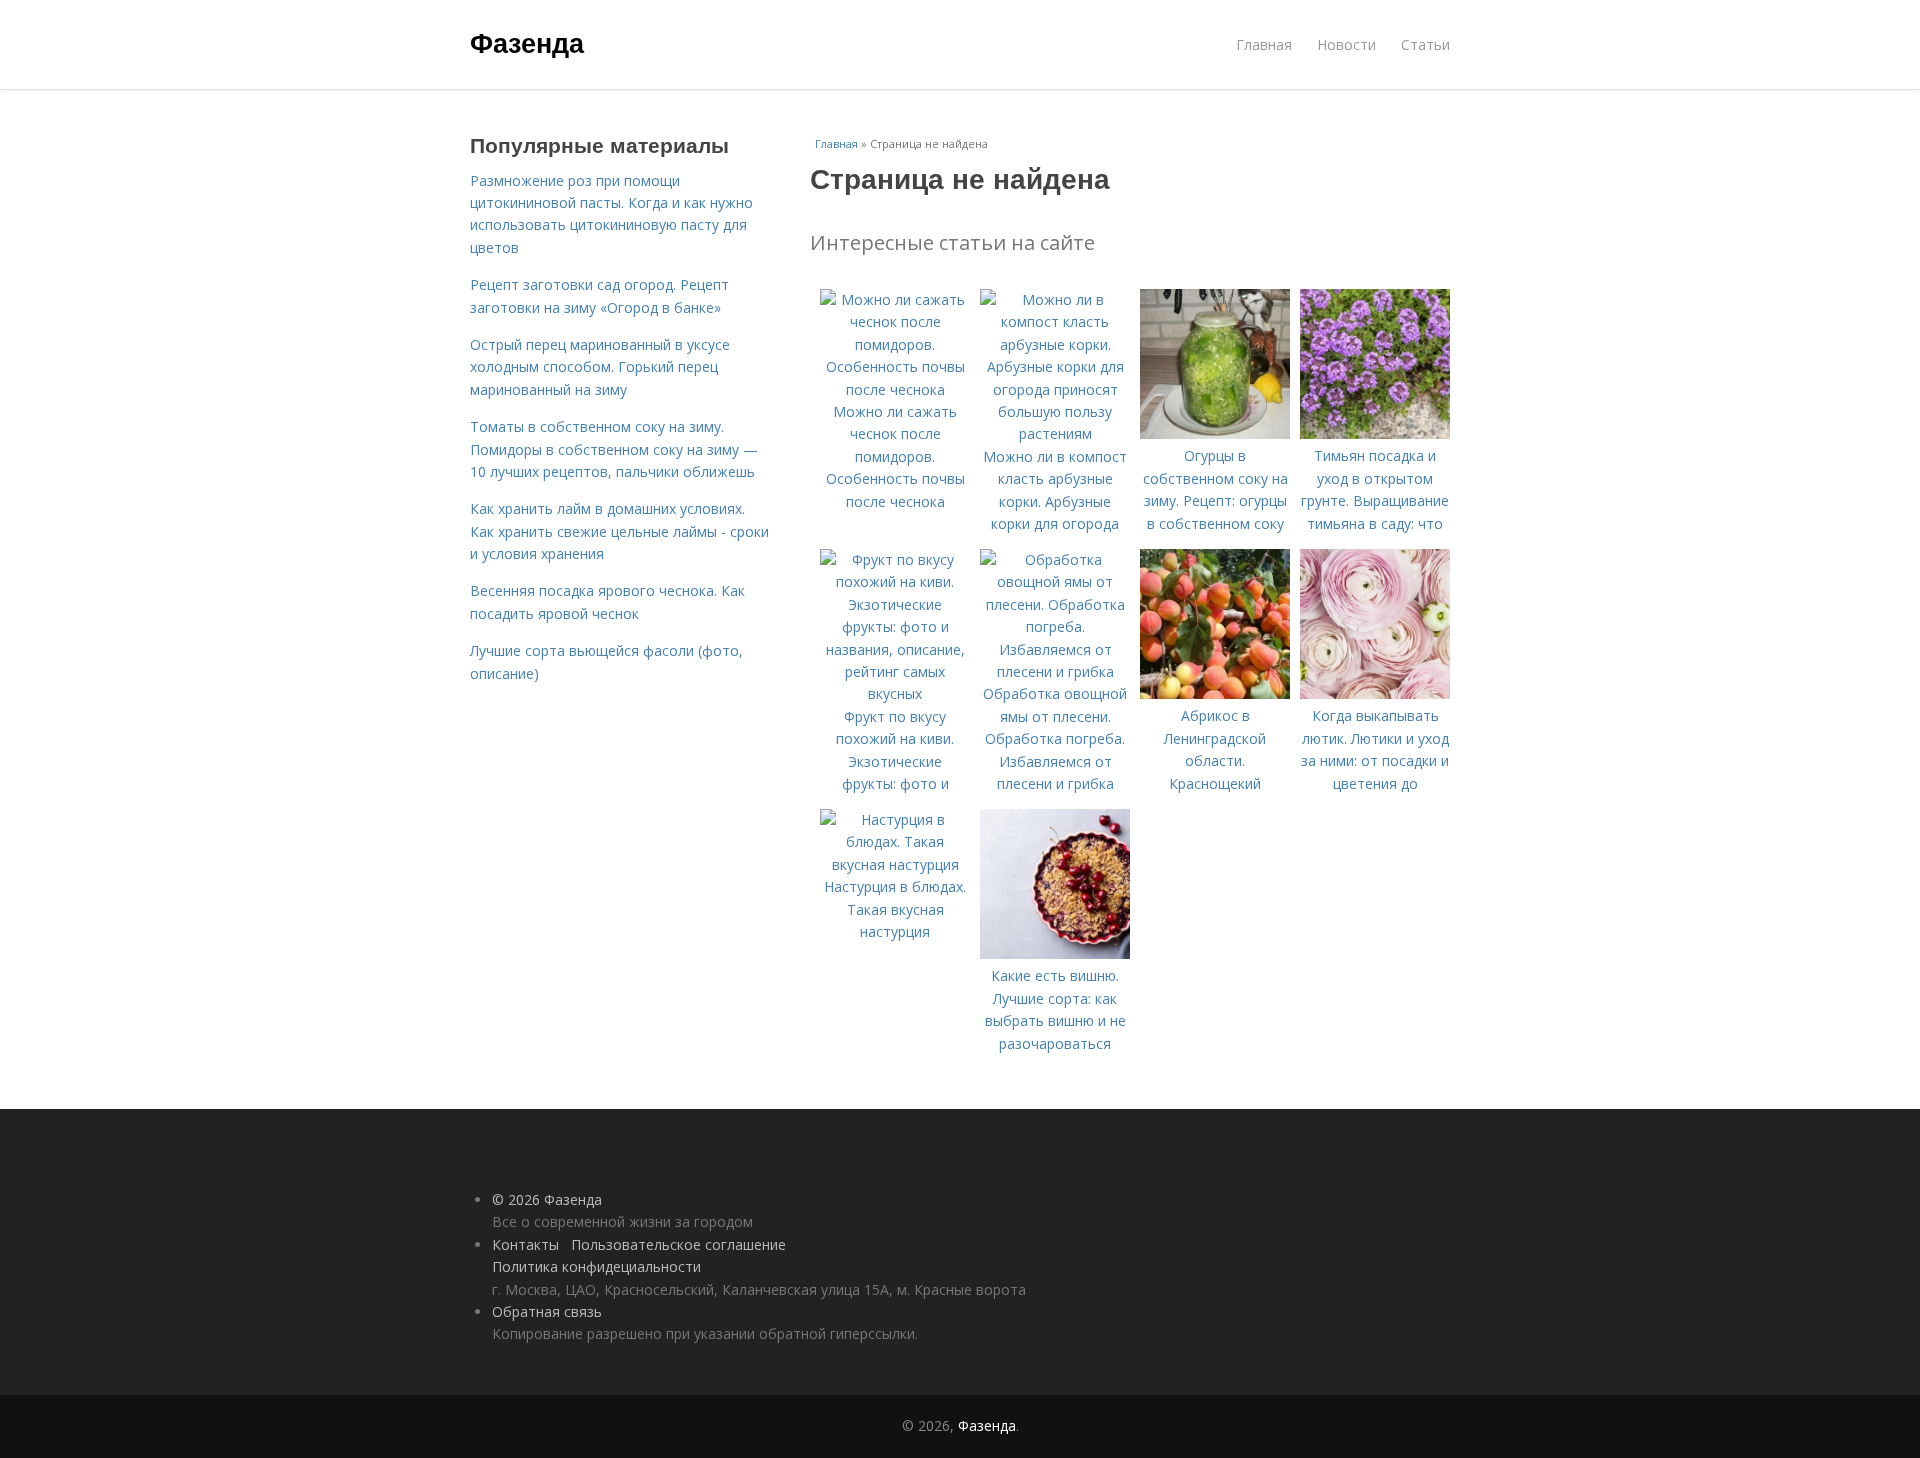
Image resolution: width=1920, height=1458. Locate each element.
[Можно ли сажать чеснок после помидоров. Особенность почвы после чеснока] (895, 389)
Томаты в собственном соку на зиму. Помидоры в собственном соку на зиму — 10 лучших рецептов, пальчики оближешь (614, 449)
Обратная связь (547, 1311)
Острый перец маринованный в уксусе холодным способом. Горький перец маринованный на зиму (600, 367)
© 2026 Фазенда (547, 1199)
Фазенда (527, 42)
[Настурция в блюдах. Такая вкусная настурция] (895, 864)
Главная (1264, 44)
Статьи (1425, 44)
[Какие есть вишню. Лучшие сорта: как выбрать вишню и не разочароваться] (1055, 953)
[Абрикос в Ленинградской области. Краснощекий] (1215, 693)
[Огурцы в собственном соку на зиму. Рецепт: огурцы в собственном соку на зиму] (1215, 433)
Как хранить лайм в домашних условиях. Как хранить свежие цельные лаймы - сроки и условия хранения (619, 531)
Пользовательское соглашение (678, 1244)
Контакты (525, 1244)
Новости (1346, 44)
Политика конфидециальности (596, 1266)
